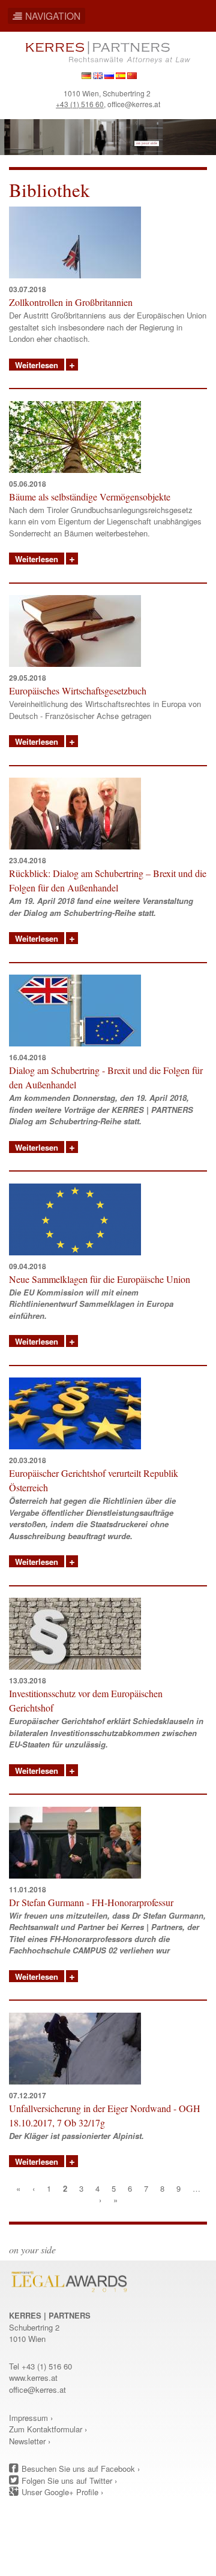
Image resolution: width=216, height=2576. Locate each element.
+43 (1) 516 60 (80, 104)
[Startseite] (108, 51)
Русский (109, 76)
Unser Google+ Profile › (62, 2492)
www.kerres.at (33, 2378)
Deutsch (86, 76)
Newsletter (27, 2441)
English (98, 76)
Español (121, 76)
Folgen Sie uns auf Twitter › (69, 2481)
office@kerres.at (134, 104)
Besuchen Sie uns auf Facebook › (81, 2469)
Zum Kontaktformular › (48, 2429)
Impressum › (31, 2418)
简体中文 (132, 76)
